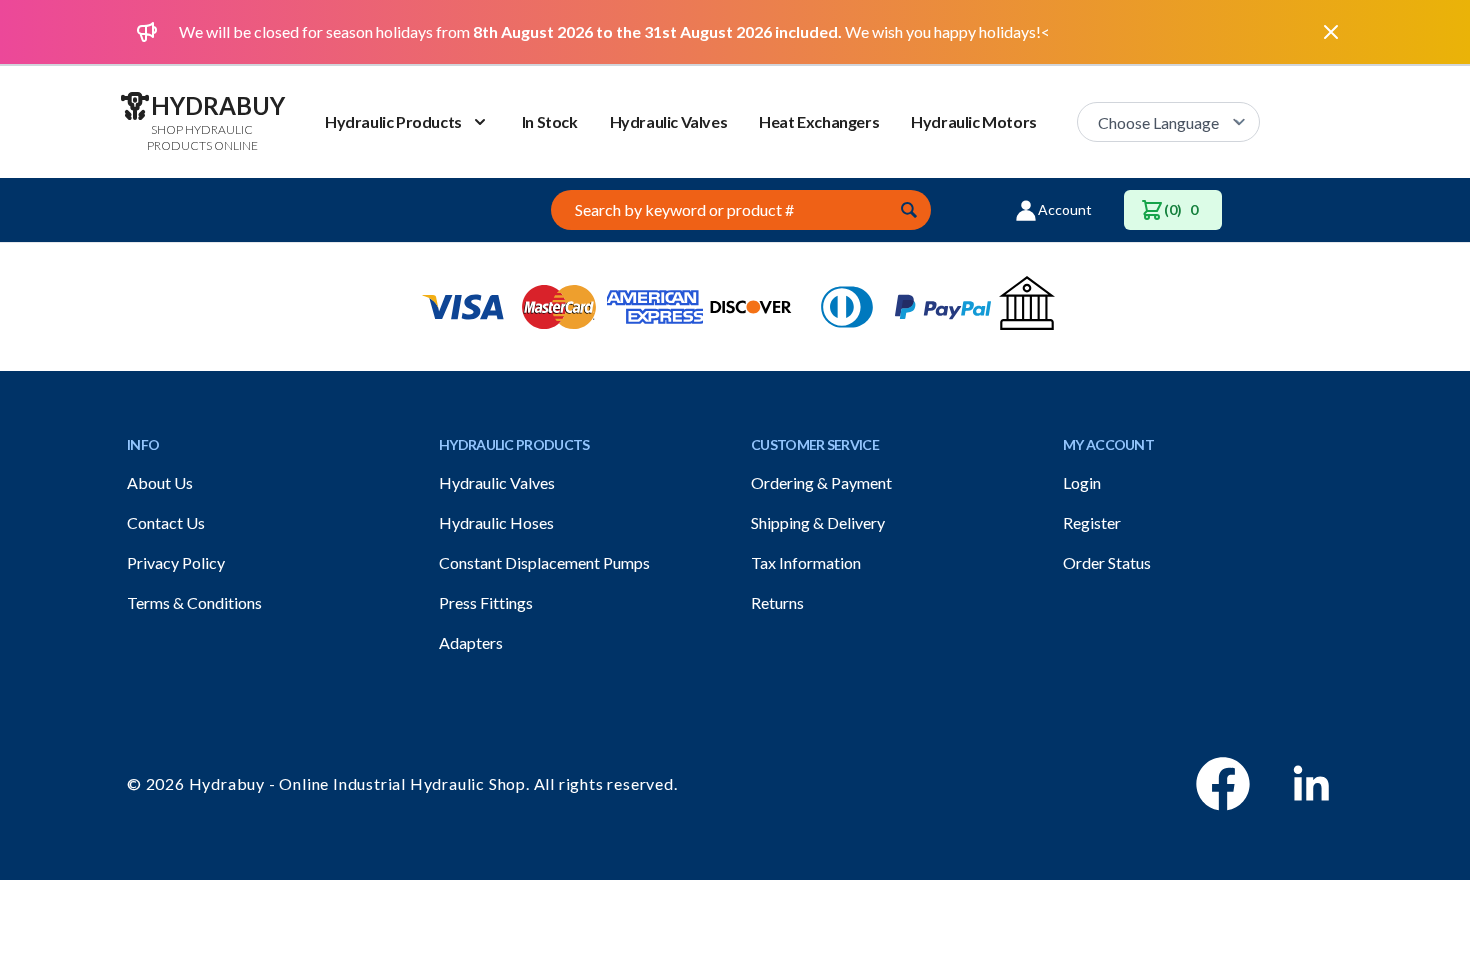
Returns (777, 602)
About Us (160, 482)
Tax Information (806, 562)
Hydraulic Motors (974, 121)
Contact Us (166, 522)
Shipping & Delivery (818, 522)
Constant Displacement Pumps (544, 562)
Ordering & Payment (821, 482)
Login (1082, 482)
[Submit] (909, 210)
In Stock (550, 121)
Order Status (1107, 562)
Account (1065, 209)
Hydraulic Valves (669, 121)
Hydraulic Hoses (496, 522)
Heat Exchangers (819, 121)
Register (1092, 522)
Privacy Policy (176, 562)
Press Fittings (486, 602)
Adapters (471, 642)
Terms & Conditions (194, 602)
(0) (1181, 209)
